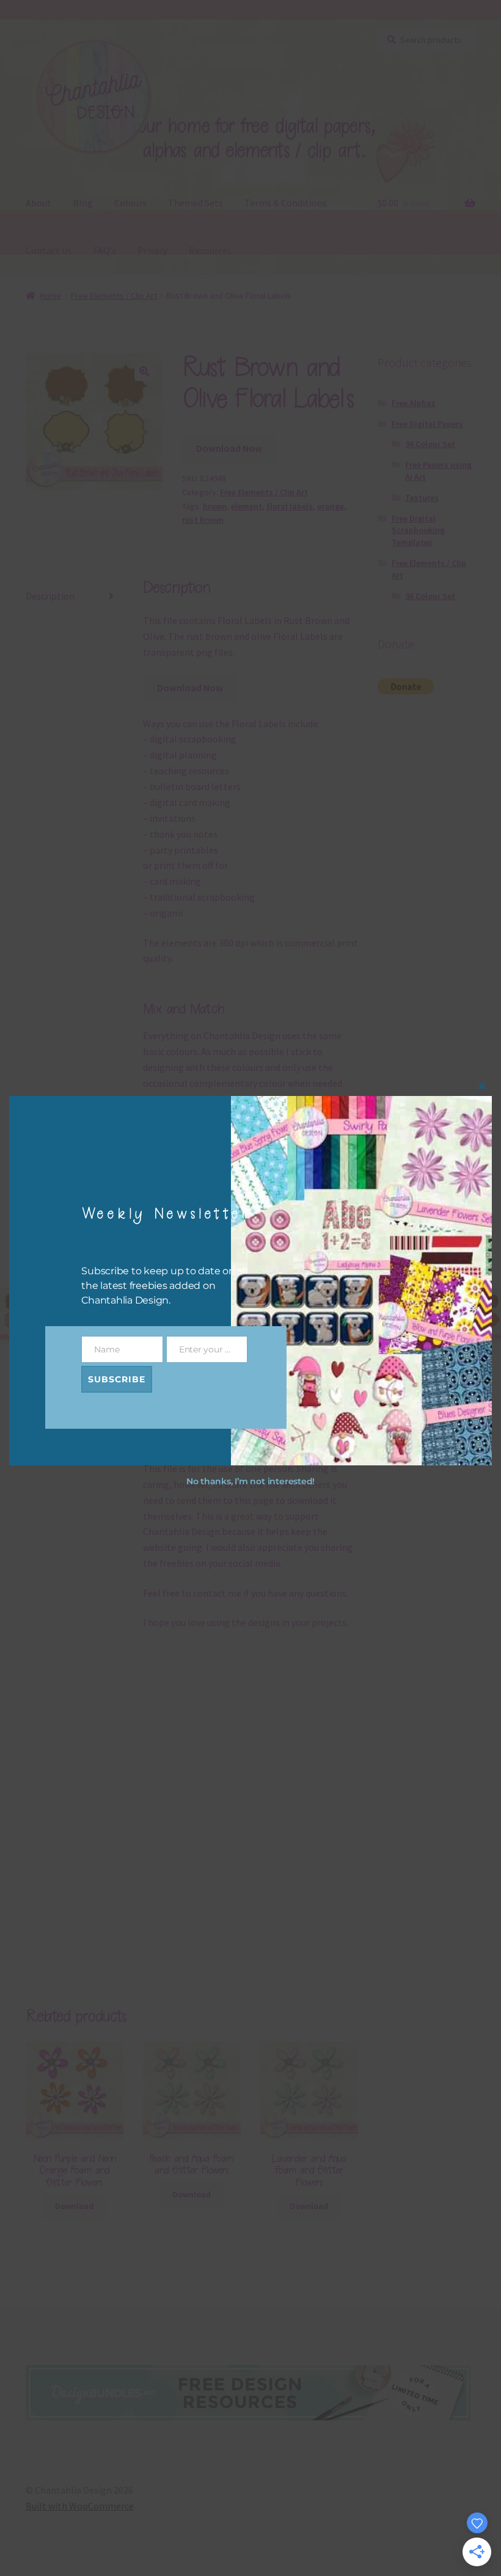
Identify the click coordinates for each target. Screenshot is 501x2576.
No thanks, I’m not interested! (250, 1481)
